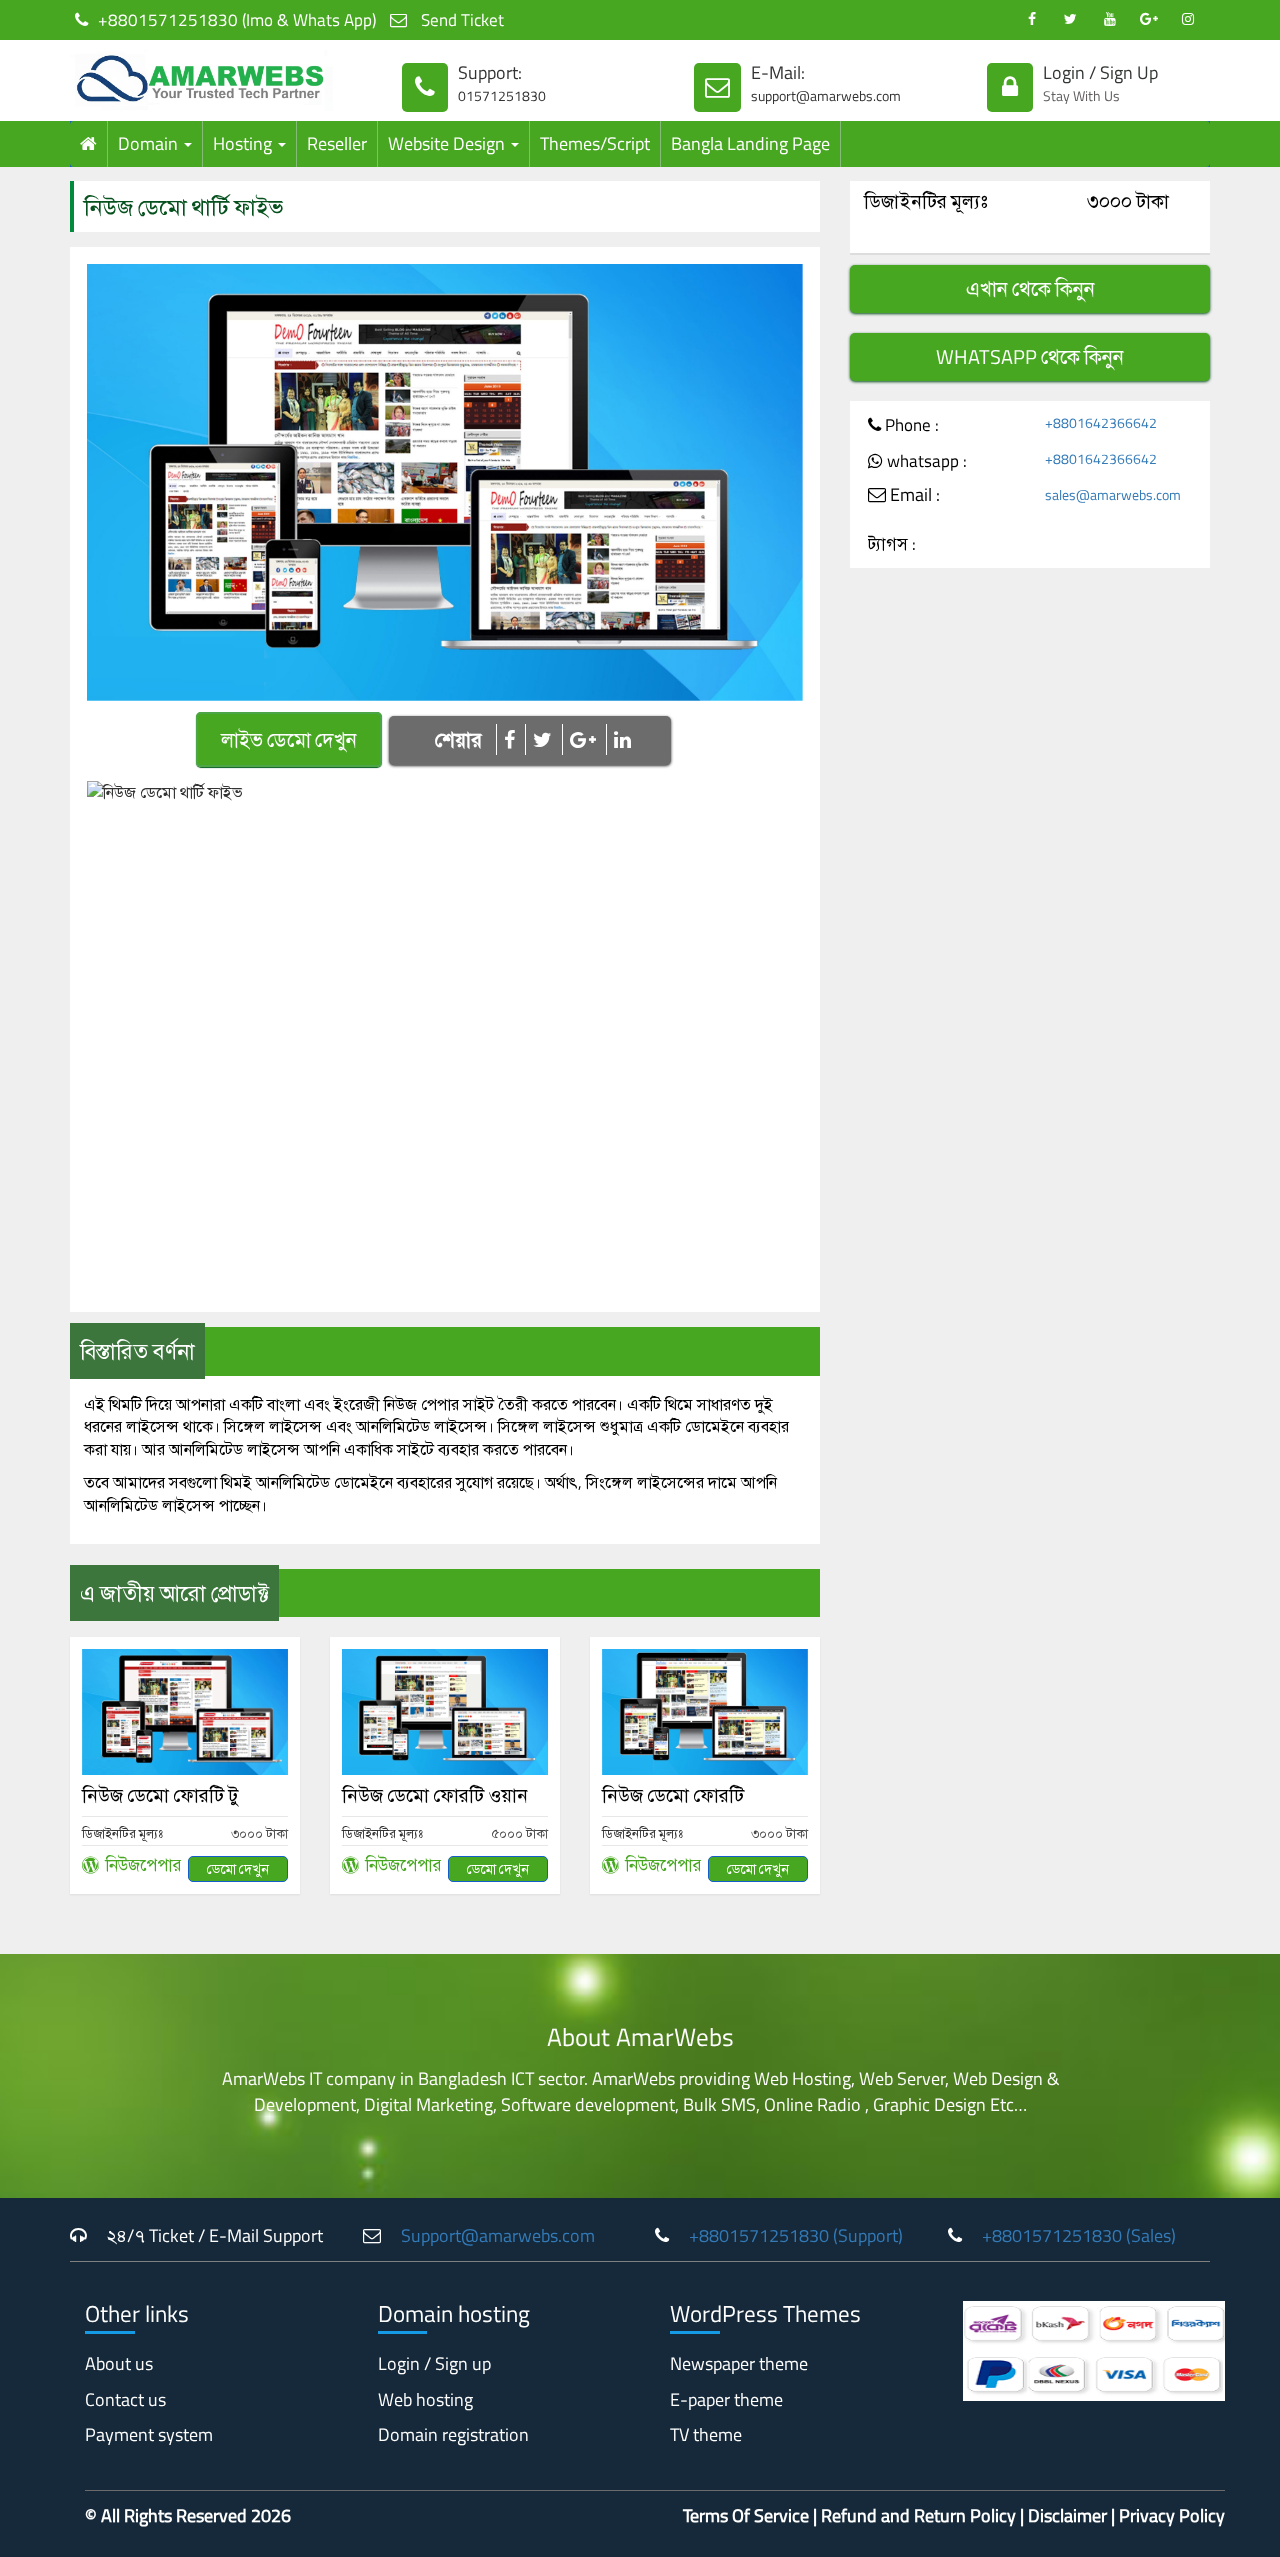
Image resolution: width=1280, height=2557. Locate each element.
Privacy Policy (1172, 2515)
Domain (150, 143)
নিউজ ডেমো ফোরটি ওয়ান (435, 1794)
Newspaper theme (739, 2363)
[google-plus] (1148, 19)
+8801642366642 (1101, 422)
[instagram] (1187, 19)
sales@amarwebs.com (1113, 494)
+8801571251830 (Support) (796, 2235)
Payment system (149, 2434)
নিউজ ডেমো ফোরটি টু (160, 1794)
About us (119, 2363)
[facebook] (1031, 19)
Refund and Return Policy (918, 2515)
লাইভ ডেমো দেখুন (289, 739)
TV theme (706, 2434)
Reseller (337, 143)
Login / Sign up (434, 2363)
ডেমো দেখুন (238, 1868)
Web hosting (425, 2399)
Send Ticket (460, 20)
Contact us (125, 2399)
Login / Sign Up (1100, 72)
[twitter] (1070, 19)
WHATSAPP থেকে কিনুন (1030, 357)
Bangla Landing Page (750, 143)
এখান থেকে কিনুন (1030, 289)
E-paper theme (726, 2399)
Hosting (244, 143)
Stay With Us (1081, 95)
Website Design (448, 143)
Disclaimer (1067, 2515)
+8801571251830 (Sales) (1079, 2235)
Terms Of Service (746, 2515)
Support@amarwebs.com (498, 2235)
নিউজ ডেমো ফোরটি (673, 1794)
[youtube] (1109, 19)
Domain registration (453, 2434)
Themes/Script (595, 143)
